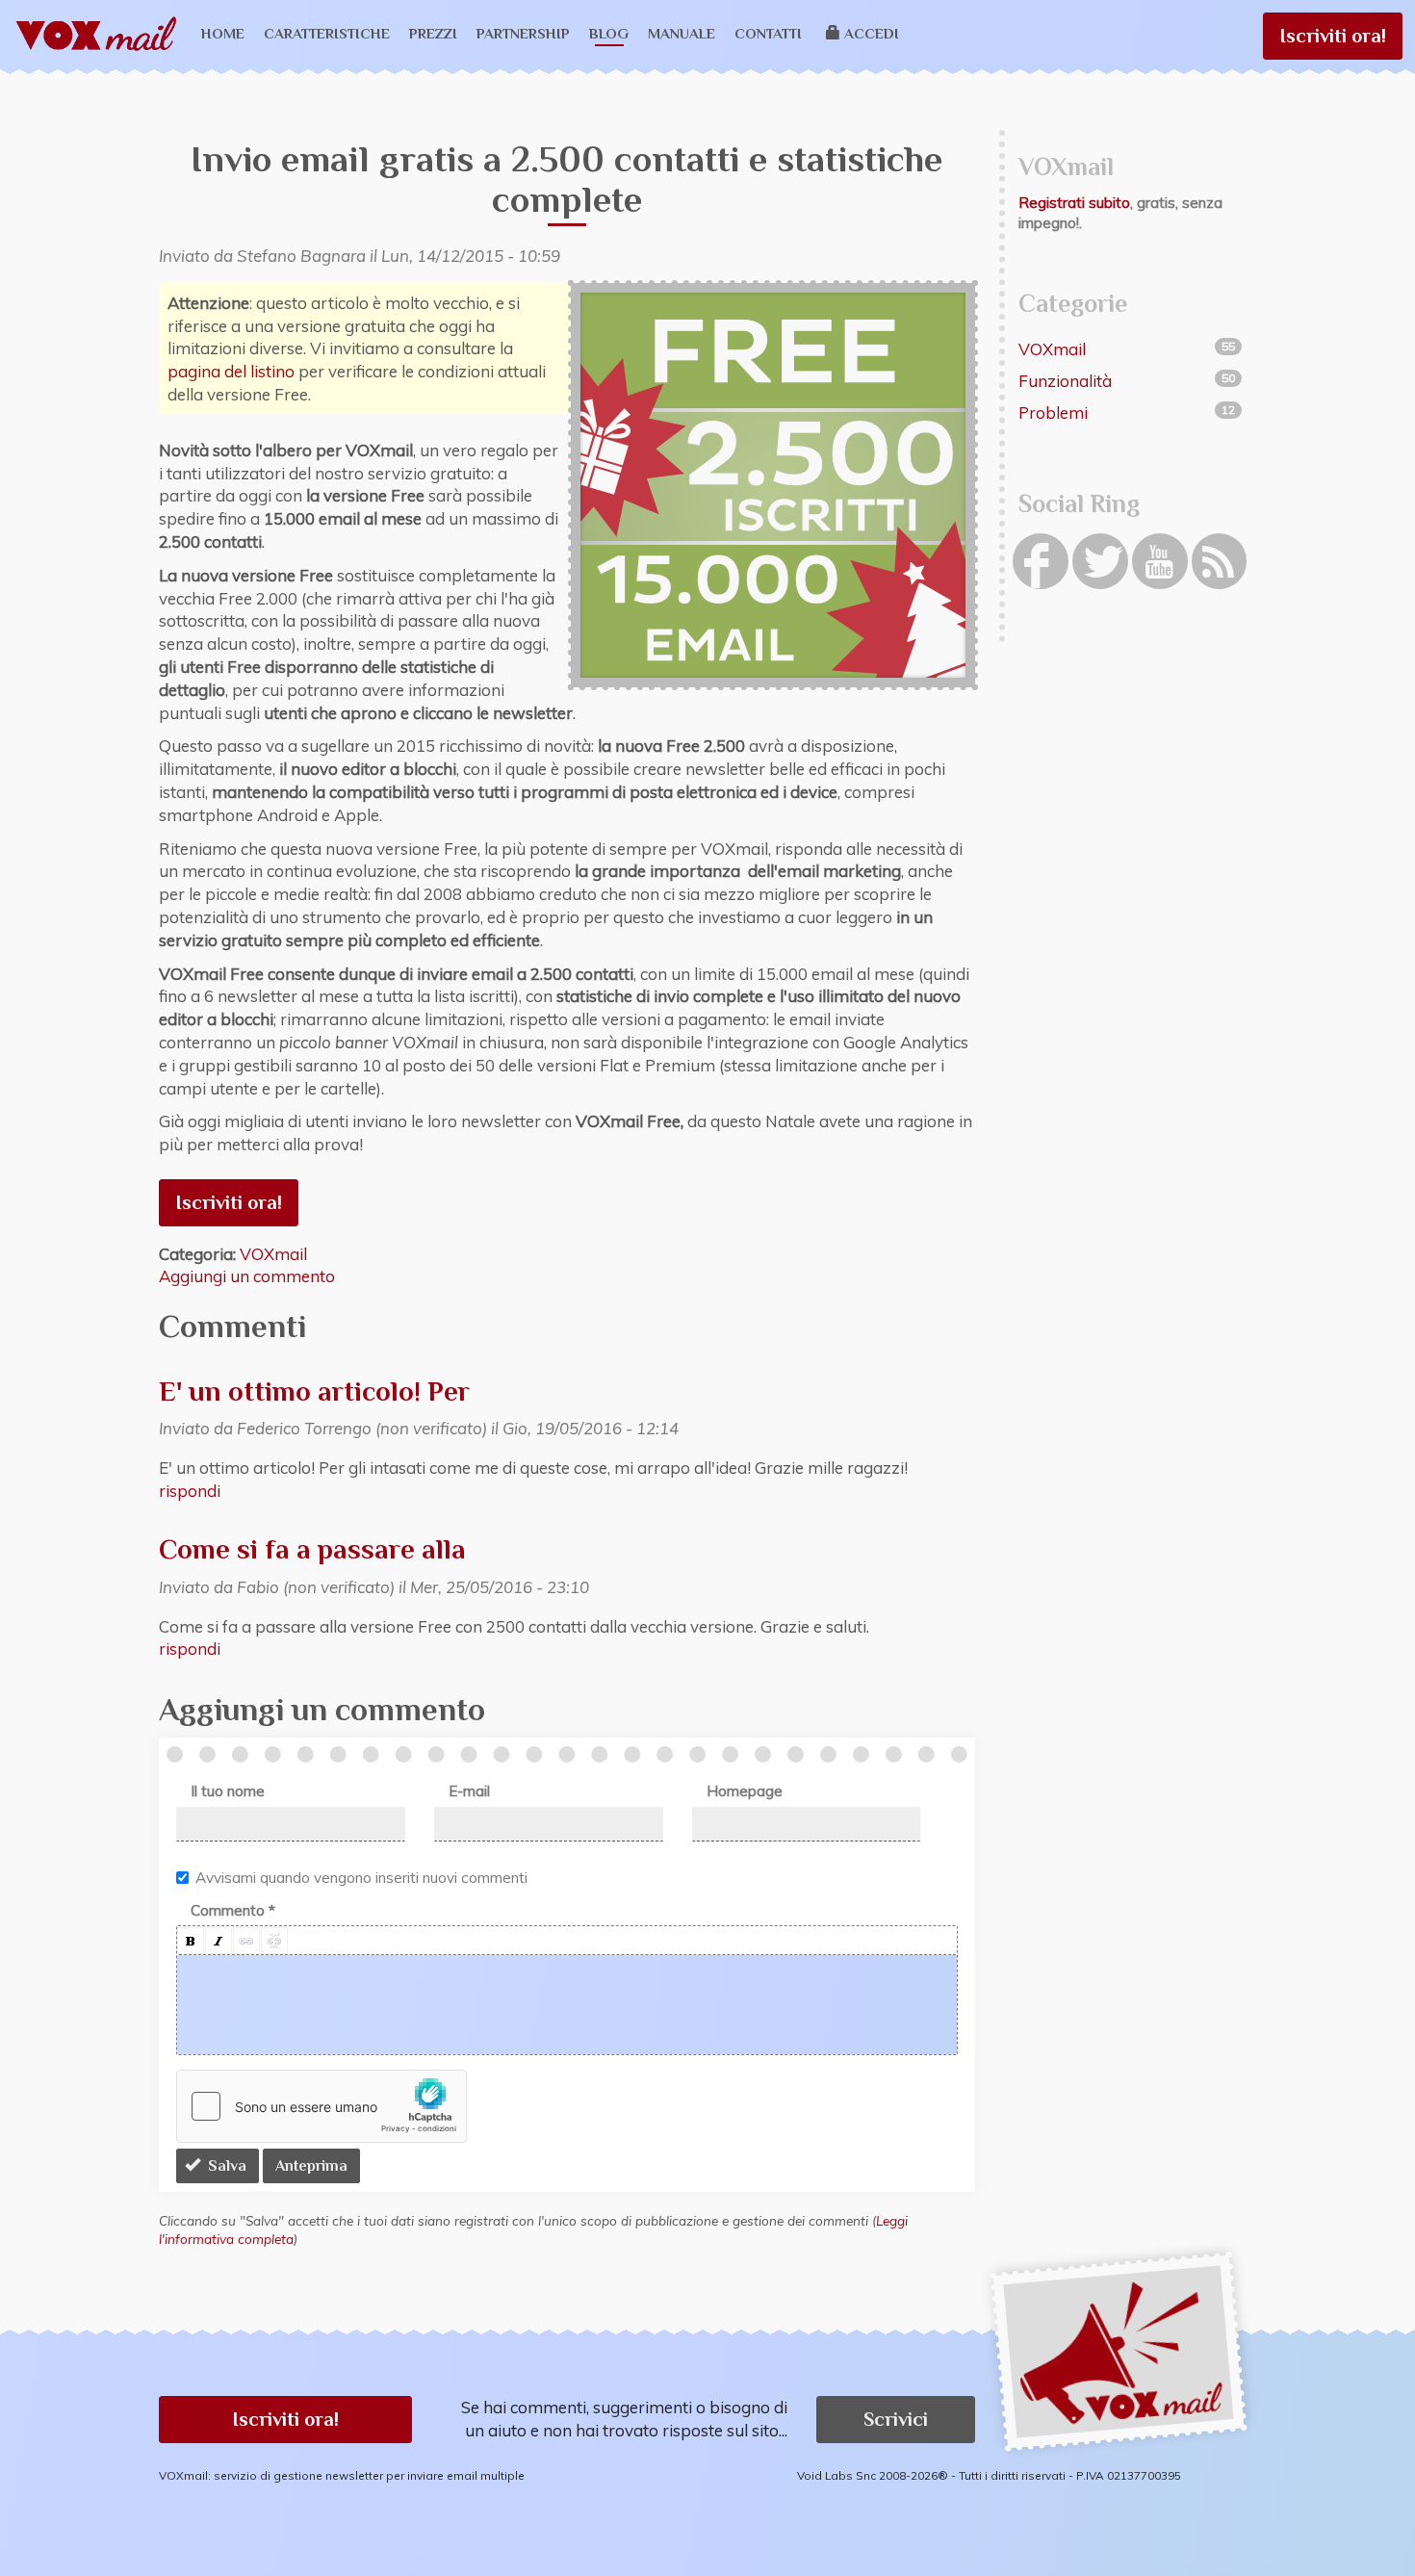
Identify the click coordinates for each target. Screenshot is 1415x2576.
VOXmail (273, 1254)
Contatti (768, 33)
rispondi (190, 1491)
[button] (191, 1941)
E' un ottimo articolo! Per (314, 1391)
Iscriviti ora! (1333, 36)
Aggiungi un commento (247, 1276)
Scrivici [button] (896, 2419)
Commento (233, 1910)
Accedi (872, 33)
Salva (225, 2166)
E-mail (469, 1791)
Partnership (523, 33)
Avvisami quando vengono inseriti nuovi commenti (361, 1878)
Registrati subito (1074, 203)
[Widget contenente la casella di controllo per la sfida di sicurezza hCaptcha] (322, 2106)
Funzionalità (1065, 381)
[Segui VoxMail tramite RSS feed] (1220, 561)
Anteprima (311, 2166)
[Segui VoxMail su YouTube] (1160, 561)
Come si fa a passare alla (312, 1549)
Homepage (745, 1791)
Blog (609, 33)
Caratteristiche (327, 33)
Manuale (682, 33)
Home (223, 33)
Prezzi (433, 33)
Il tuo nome (228, 1791)
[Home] (103, 34)
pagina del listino (231, 371)
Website (152, 152)
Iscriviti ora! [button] (285, 2419)
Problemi (1053, 412)
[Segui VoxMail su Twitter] (1100, 561)
